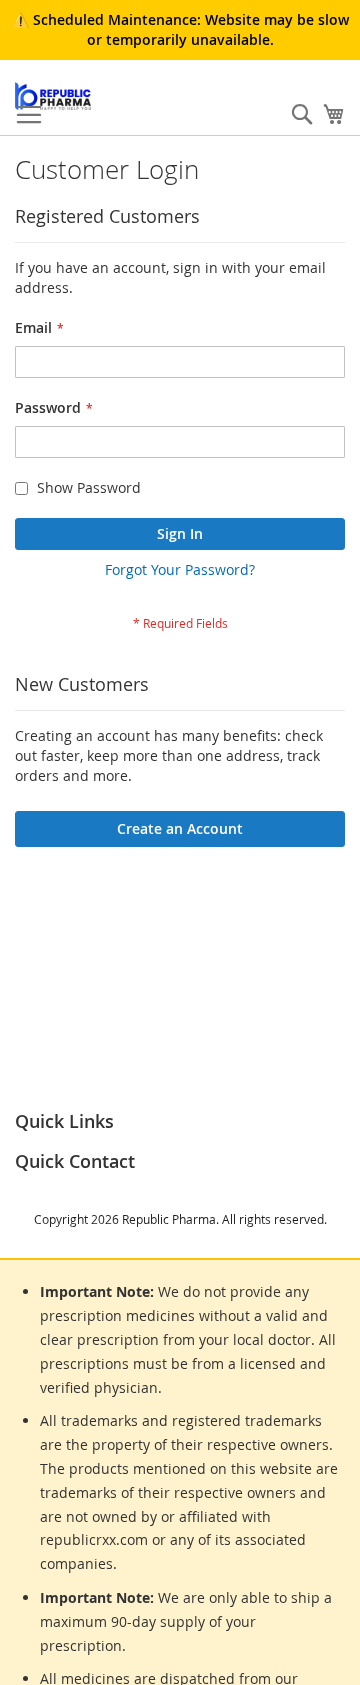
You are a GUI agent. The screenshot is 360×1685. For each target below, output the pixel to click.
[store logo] (53, 96)
